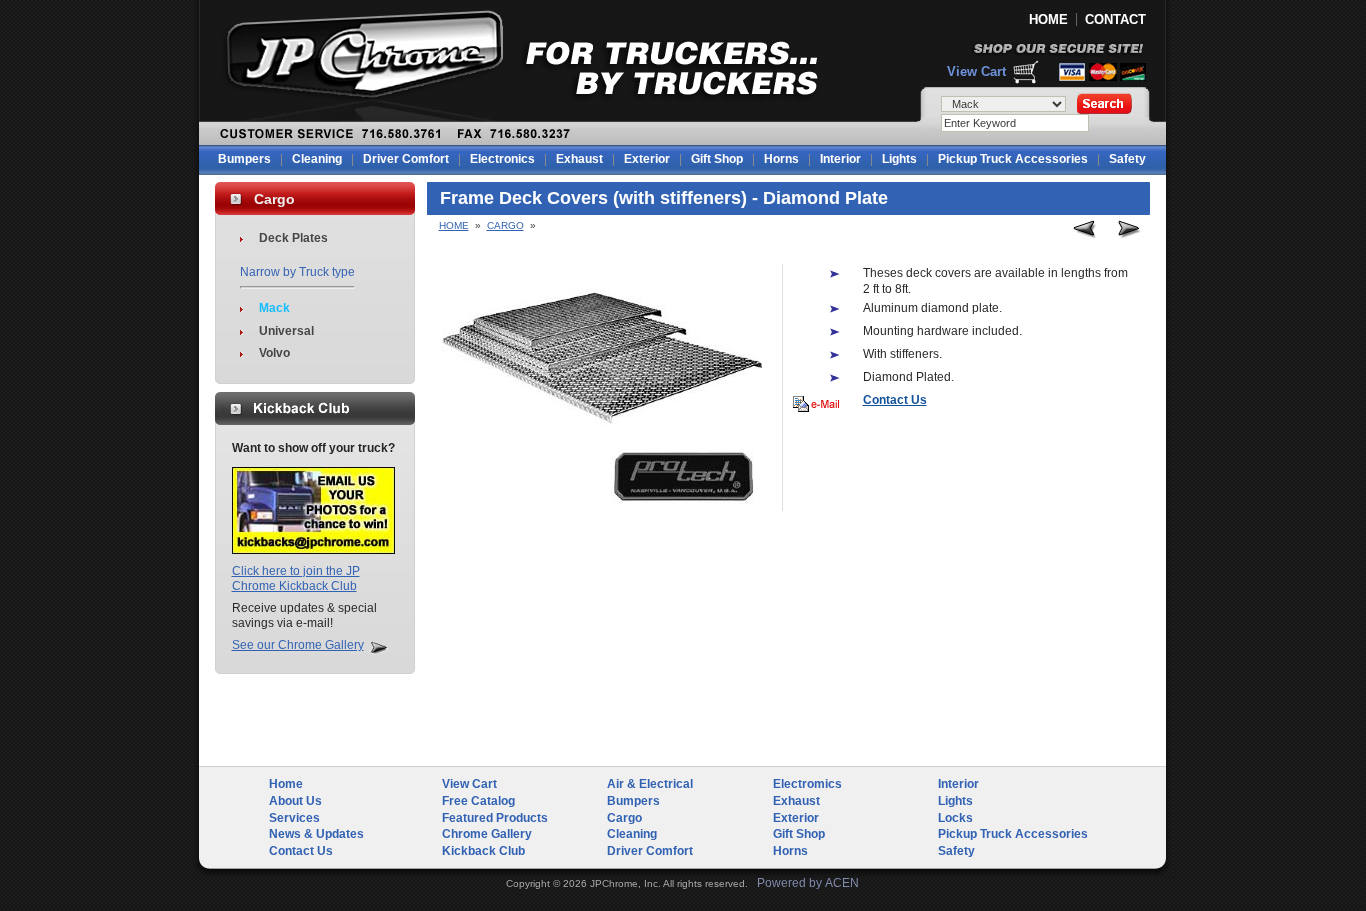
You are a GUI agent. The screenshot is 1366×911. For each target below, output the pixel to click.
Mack (274, 308)
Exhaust (579, 159)
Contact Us (301, 851)
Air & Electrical (650, 784)
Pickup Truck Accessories (1013, 159)
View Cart (976, 71)
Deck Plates (293, 238)
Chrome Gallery (487, 834)
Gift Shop (717, 159)
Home (454, 225)
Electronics (502, 159)
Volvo (274, 353)
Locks (955, 818)
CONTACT (1115, 19)
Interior (840, 159)
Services (294, 818)
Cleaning (317, 159)
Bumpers (244, 159)
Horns (781, 159)
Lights (899, 159)
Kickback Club (483, 851)
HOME (1048, 19)
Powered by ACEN (808, 883)
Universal (286, 331)
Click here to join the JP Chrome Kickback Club (296, 579)
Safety (1127, 159)
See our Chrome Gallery (298, 645)
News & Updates (316, 834)
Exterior (647, 159)
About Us (295, 801)
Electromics (807, 784)
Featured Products (495, 818)
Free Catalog (478, 801)
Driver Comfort (406, 159)
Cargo (505, 225)
